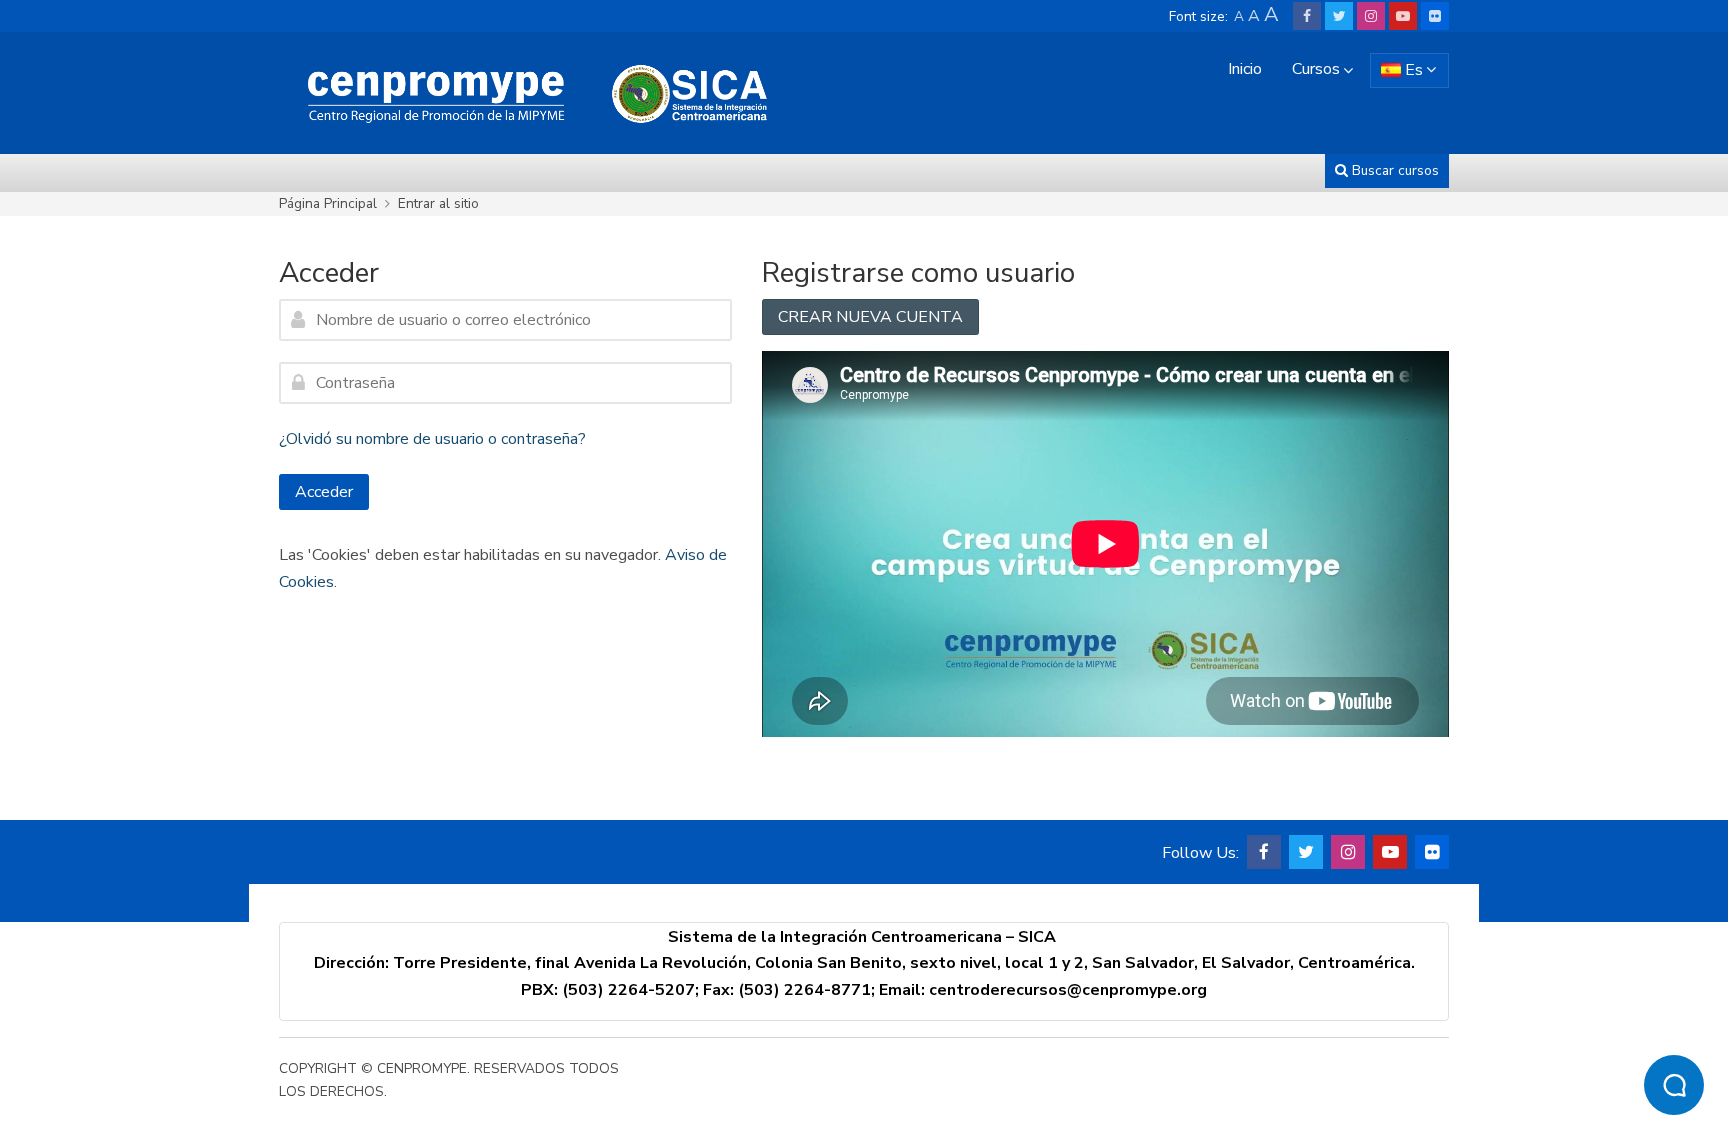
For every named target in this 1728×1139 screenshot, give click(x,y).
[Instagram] (1371, 16)
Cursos (1316, 69)
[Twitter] (1339, 16)
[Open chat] (1674, 1085)
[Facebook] (1307, 16)
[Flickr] (1435, 16)
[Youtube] (1403, 16)
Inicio (1245, 69)
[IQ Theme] (529, 92)
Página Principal (328, 203)
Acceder (324, 492)
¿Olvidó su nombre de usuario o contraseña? (432, 439)
